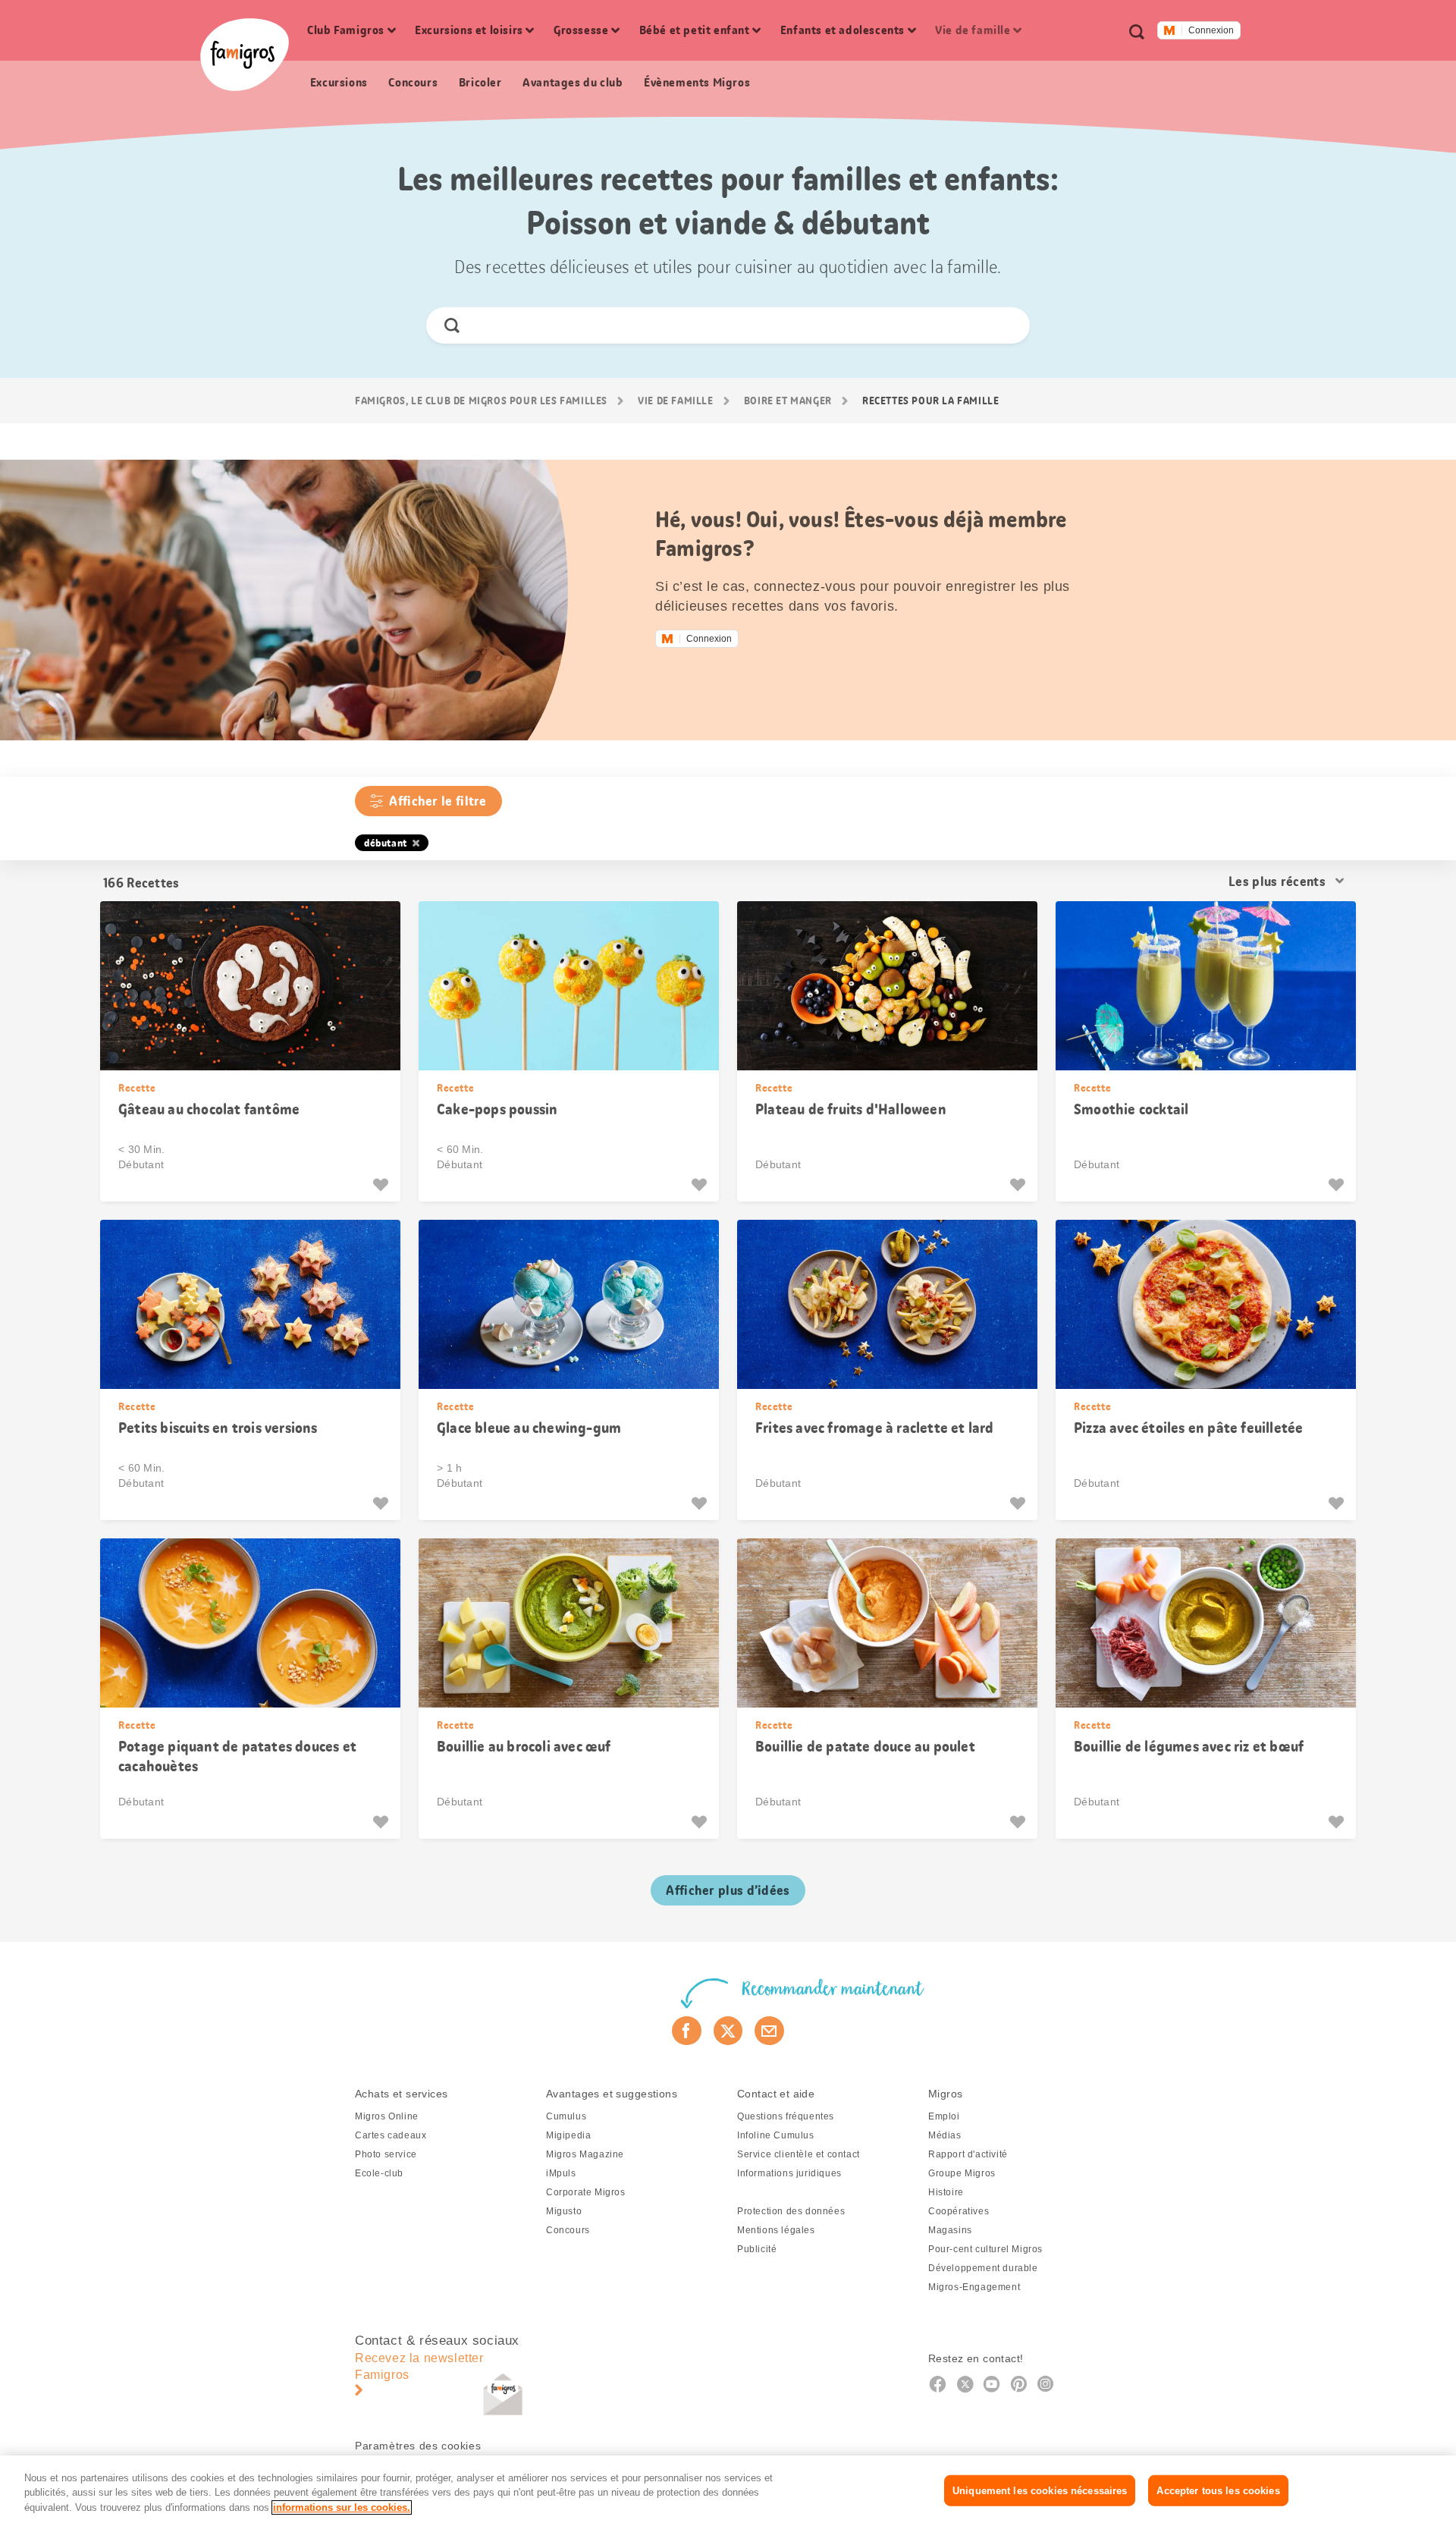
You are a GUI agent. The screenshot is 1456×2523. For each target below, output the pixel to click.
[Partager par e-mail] (769, 2031)
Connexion (1211, 30)
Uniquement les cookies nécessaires (1040, 2490)
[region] (728, 2489)
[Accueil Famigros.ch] (245, 55)
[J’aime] (383, 1185)
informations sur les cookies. (342, 2507)
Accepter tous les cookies (1218, 2490)
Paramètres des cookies (418, 2446)
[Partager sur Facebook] (687, 2031)
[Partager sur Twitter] (728, 2031)
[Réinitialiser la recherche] (1005, 325)
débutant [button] (386, 843)
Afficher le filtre (438, 801)
